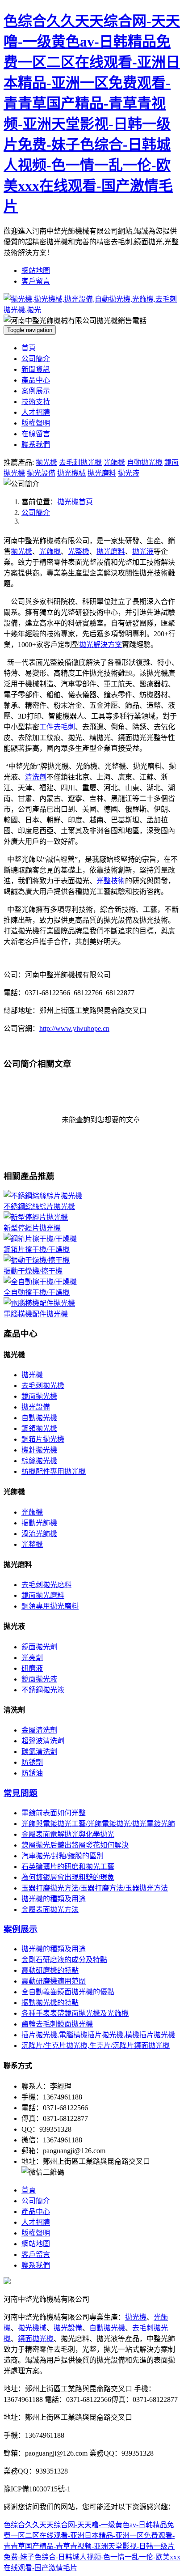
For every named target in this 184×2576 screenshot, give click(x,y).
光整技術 (111, 881)
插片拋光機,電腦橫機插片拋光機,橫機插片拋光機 (98, 2035)
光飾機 (114, 462)
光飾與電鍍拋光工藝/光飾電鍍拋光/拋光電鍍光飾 (98, 1824)
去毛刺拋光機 (80, 462)
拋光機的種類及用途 (54, 1899)
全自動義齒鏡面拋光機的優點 (68, 1992)
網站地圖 (36, 270)
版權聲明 (36, 423)
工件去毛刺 (57, 727)
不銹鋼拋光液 (43, 1690)
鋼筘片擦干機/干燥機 (37, 1250)
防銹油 (32, 1773)
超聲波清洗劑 (43, 1741)
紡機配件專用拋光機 (54, 1471)
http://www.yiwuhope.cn (74, 1028)
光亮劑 (32, 1658)
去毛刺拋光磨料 (46, 1585)
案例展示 (36, 391)
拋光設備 (41, 473)
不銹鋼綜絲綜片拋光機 (39, 1207)
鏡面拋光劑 (39, 1647)
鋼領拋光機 (39, 1429)
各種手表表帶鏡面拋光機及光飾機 (75, 2013)
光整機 (79, 551)
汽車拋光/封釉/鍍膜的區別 (63, 1856)
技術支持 (36, 402)
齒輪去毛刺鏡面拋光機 (57, 2024)
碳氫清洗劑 (39, 1752)
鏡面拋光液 (39, 1679)
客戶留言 (36, 281)
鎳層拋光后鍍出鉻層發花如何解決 (75, 1845)
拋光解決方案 (100, 645)
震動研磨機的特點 (50, 1970)
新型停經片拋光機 (32, 1228)
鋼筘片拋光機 (43, 1439)
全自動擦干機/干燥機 (37, 1292)
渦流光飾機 (39, 1534)
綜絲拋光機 (39, 1461)
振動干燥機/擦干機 (33, 1271)
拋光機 (46, 462)
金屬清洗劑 (39, 1730)
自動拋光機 (145, 462)
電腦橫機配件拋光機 (36, 1314)
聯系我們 (36, 445)
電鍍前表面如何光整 (54, 1813)
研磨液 (32, 1668)
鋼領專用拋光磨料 (50, 1606)
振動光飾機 (39, 1523)
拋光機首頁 (75, 502)
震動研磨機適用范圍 (54, 1981)
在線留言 (36, 434)
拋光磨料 (102, 473)
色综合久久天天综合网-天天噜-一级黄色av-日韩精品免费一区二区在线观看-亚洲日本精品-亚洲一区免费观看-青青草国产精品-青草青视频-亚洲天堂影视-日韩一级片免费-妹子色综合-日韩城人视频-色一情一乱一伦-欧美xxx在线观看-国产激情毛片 (92, 2546)
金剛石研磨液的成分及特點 (64, 1960)
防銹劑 (32, 1762)
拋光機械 (71, 473)
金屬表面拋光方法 (50, 1910)
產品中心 (36, 380)
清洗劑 (36, 777)
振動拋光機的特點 (50, 2003)
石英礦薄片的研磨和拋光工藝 (68, 1867)
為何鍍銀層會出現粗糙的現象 (68, 1877)
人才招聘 (36, 412)
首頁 (29, 348)
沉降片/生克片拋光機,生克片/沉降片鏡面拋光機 (96, 2046)
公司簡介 (36, 359)
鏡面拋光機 (39, 1396)
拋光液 (129, 473)
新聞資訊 (36, 369)
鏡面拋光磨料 (43, 1595)
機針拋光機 (39, 1450)
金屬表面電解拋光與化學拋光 (68, 1834)
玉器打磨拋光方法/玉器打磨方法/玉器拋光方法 (95, 1888)
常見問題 (21, 1793)
